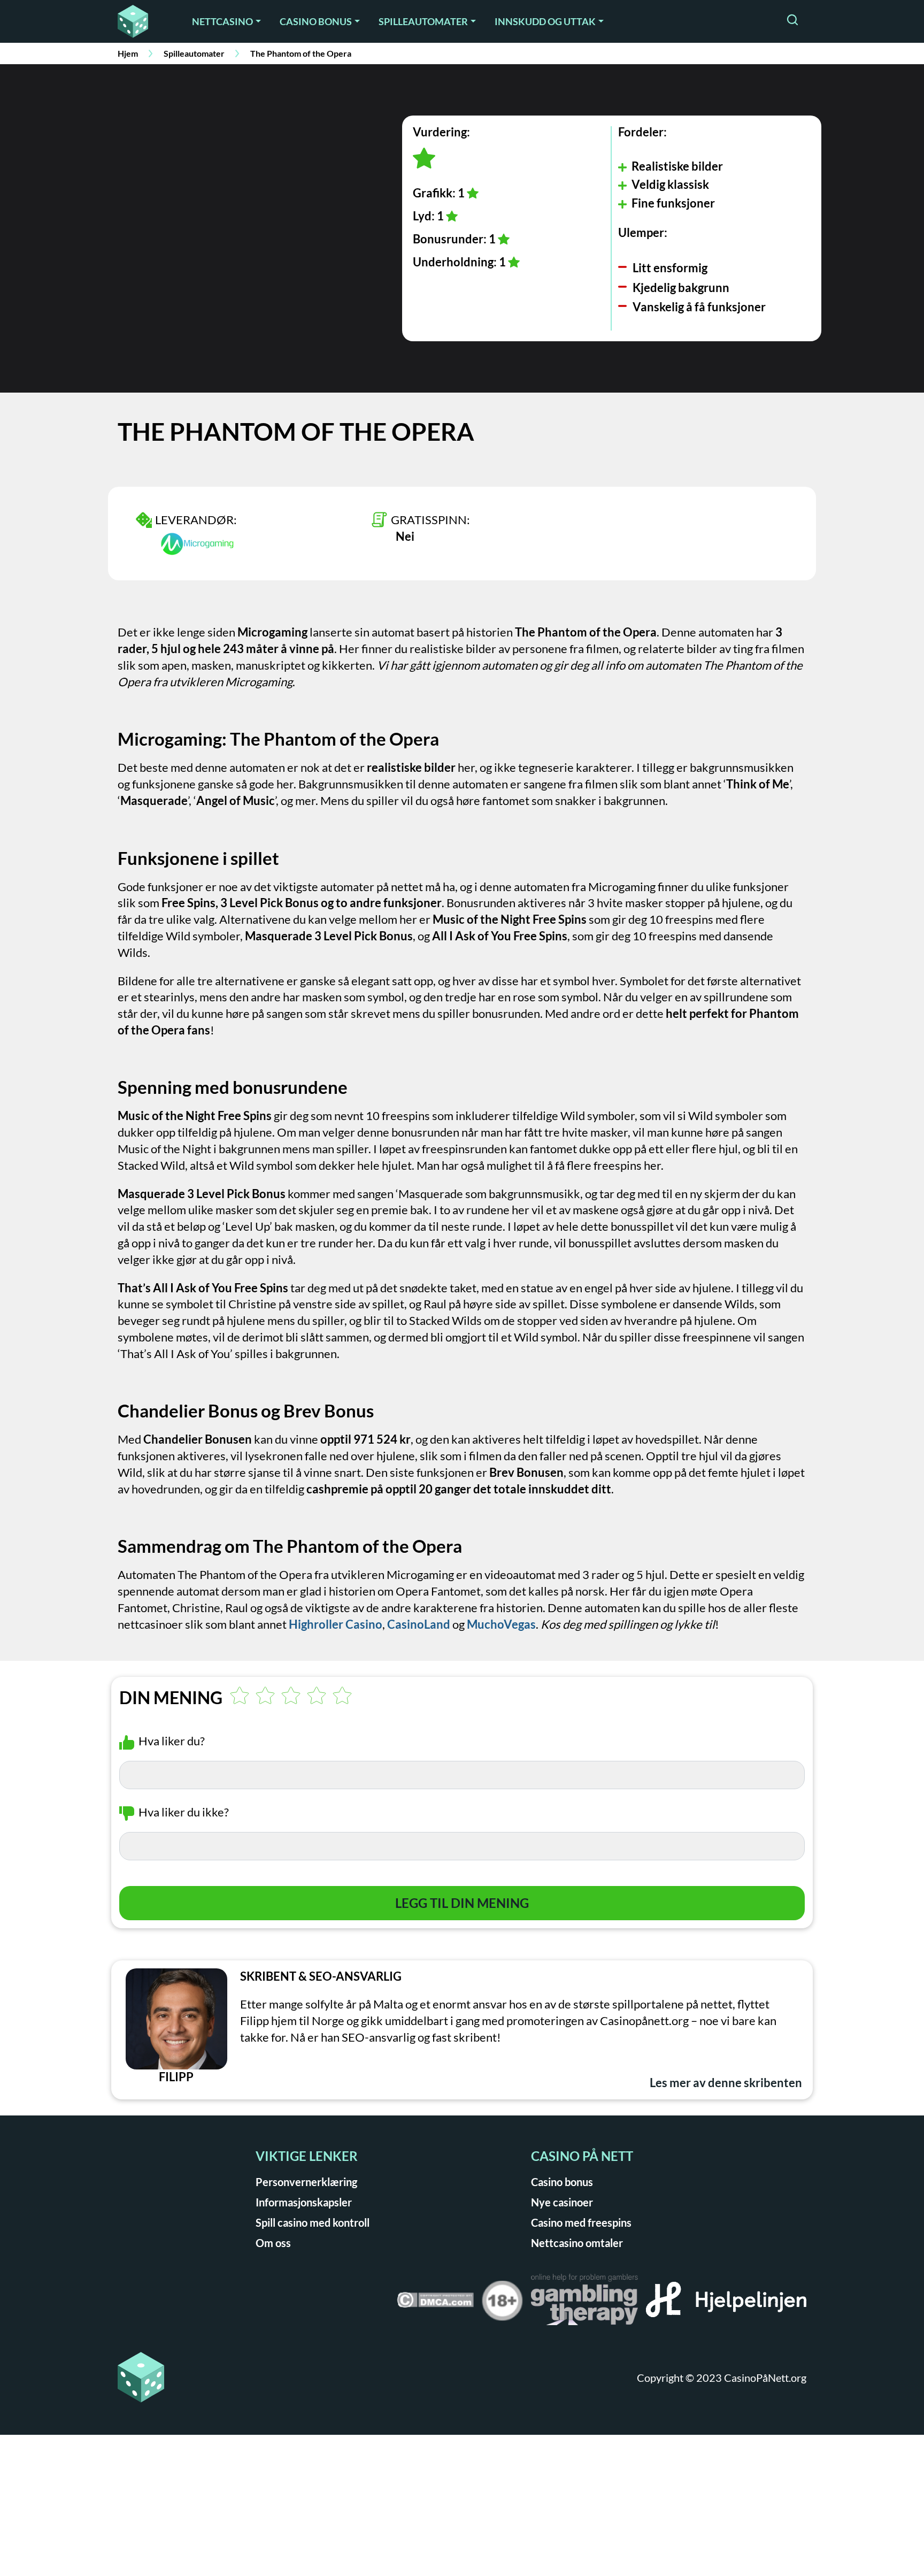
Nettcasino (222, 21)
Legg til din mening (462, 1903)
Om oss (273, 2243)
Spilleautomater (423, 21)
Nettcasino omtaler (577, 2243)
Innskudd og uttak (545, 21)
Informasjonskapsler (304, 2202)
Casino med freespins (581, 2222)
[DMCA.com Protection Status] (435, 2303)
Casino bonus (316, 21)
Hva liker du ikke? (184, 1812)
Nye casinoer (562, 2202)
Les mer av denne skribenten (726, 2083)
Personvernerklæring (306, 2182)
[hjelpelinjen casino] (726, 2303)
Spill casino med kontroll (313, 2222)
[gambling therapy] (584, 2303)
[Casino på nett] (140, 21)
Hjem (128, 53)
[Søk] (792, 21)
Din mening (171, 1698)
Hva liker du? (172, 1741)
